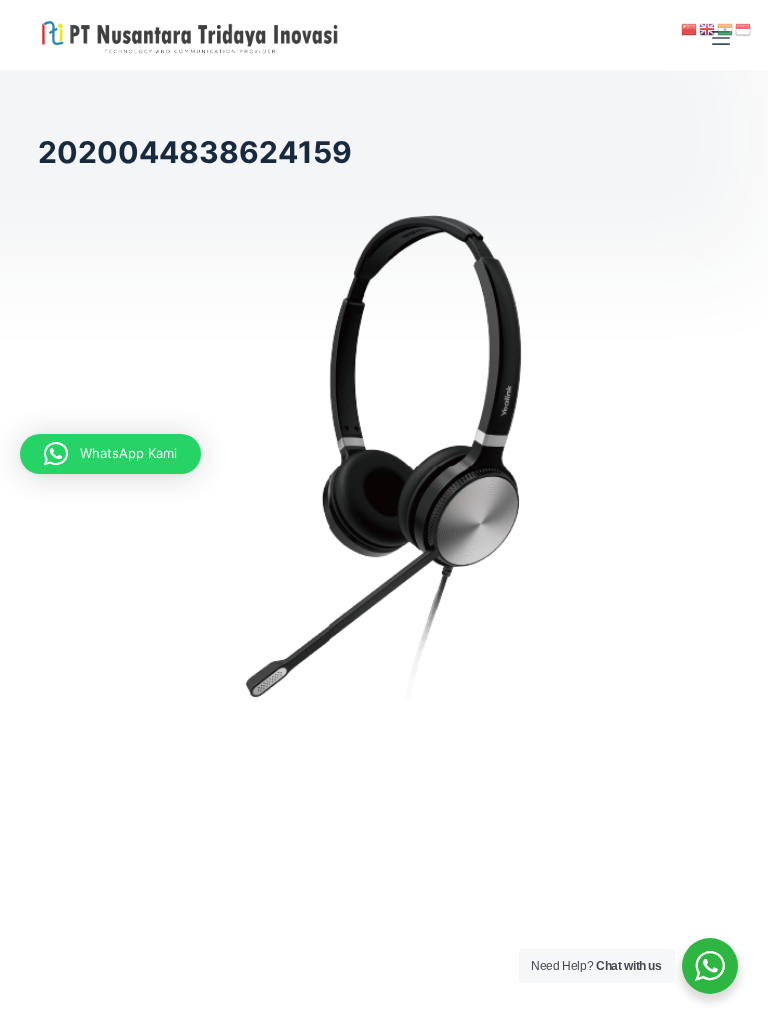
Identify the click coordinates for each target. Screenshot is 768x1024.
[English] (708, 28)
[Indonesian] (744, 28)
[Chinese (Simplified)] (690, 28)
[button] (110, 454)
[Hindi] (726, 28)
